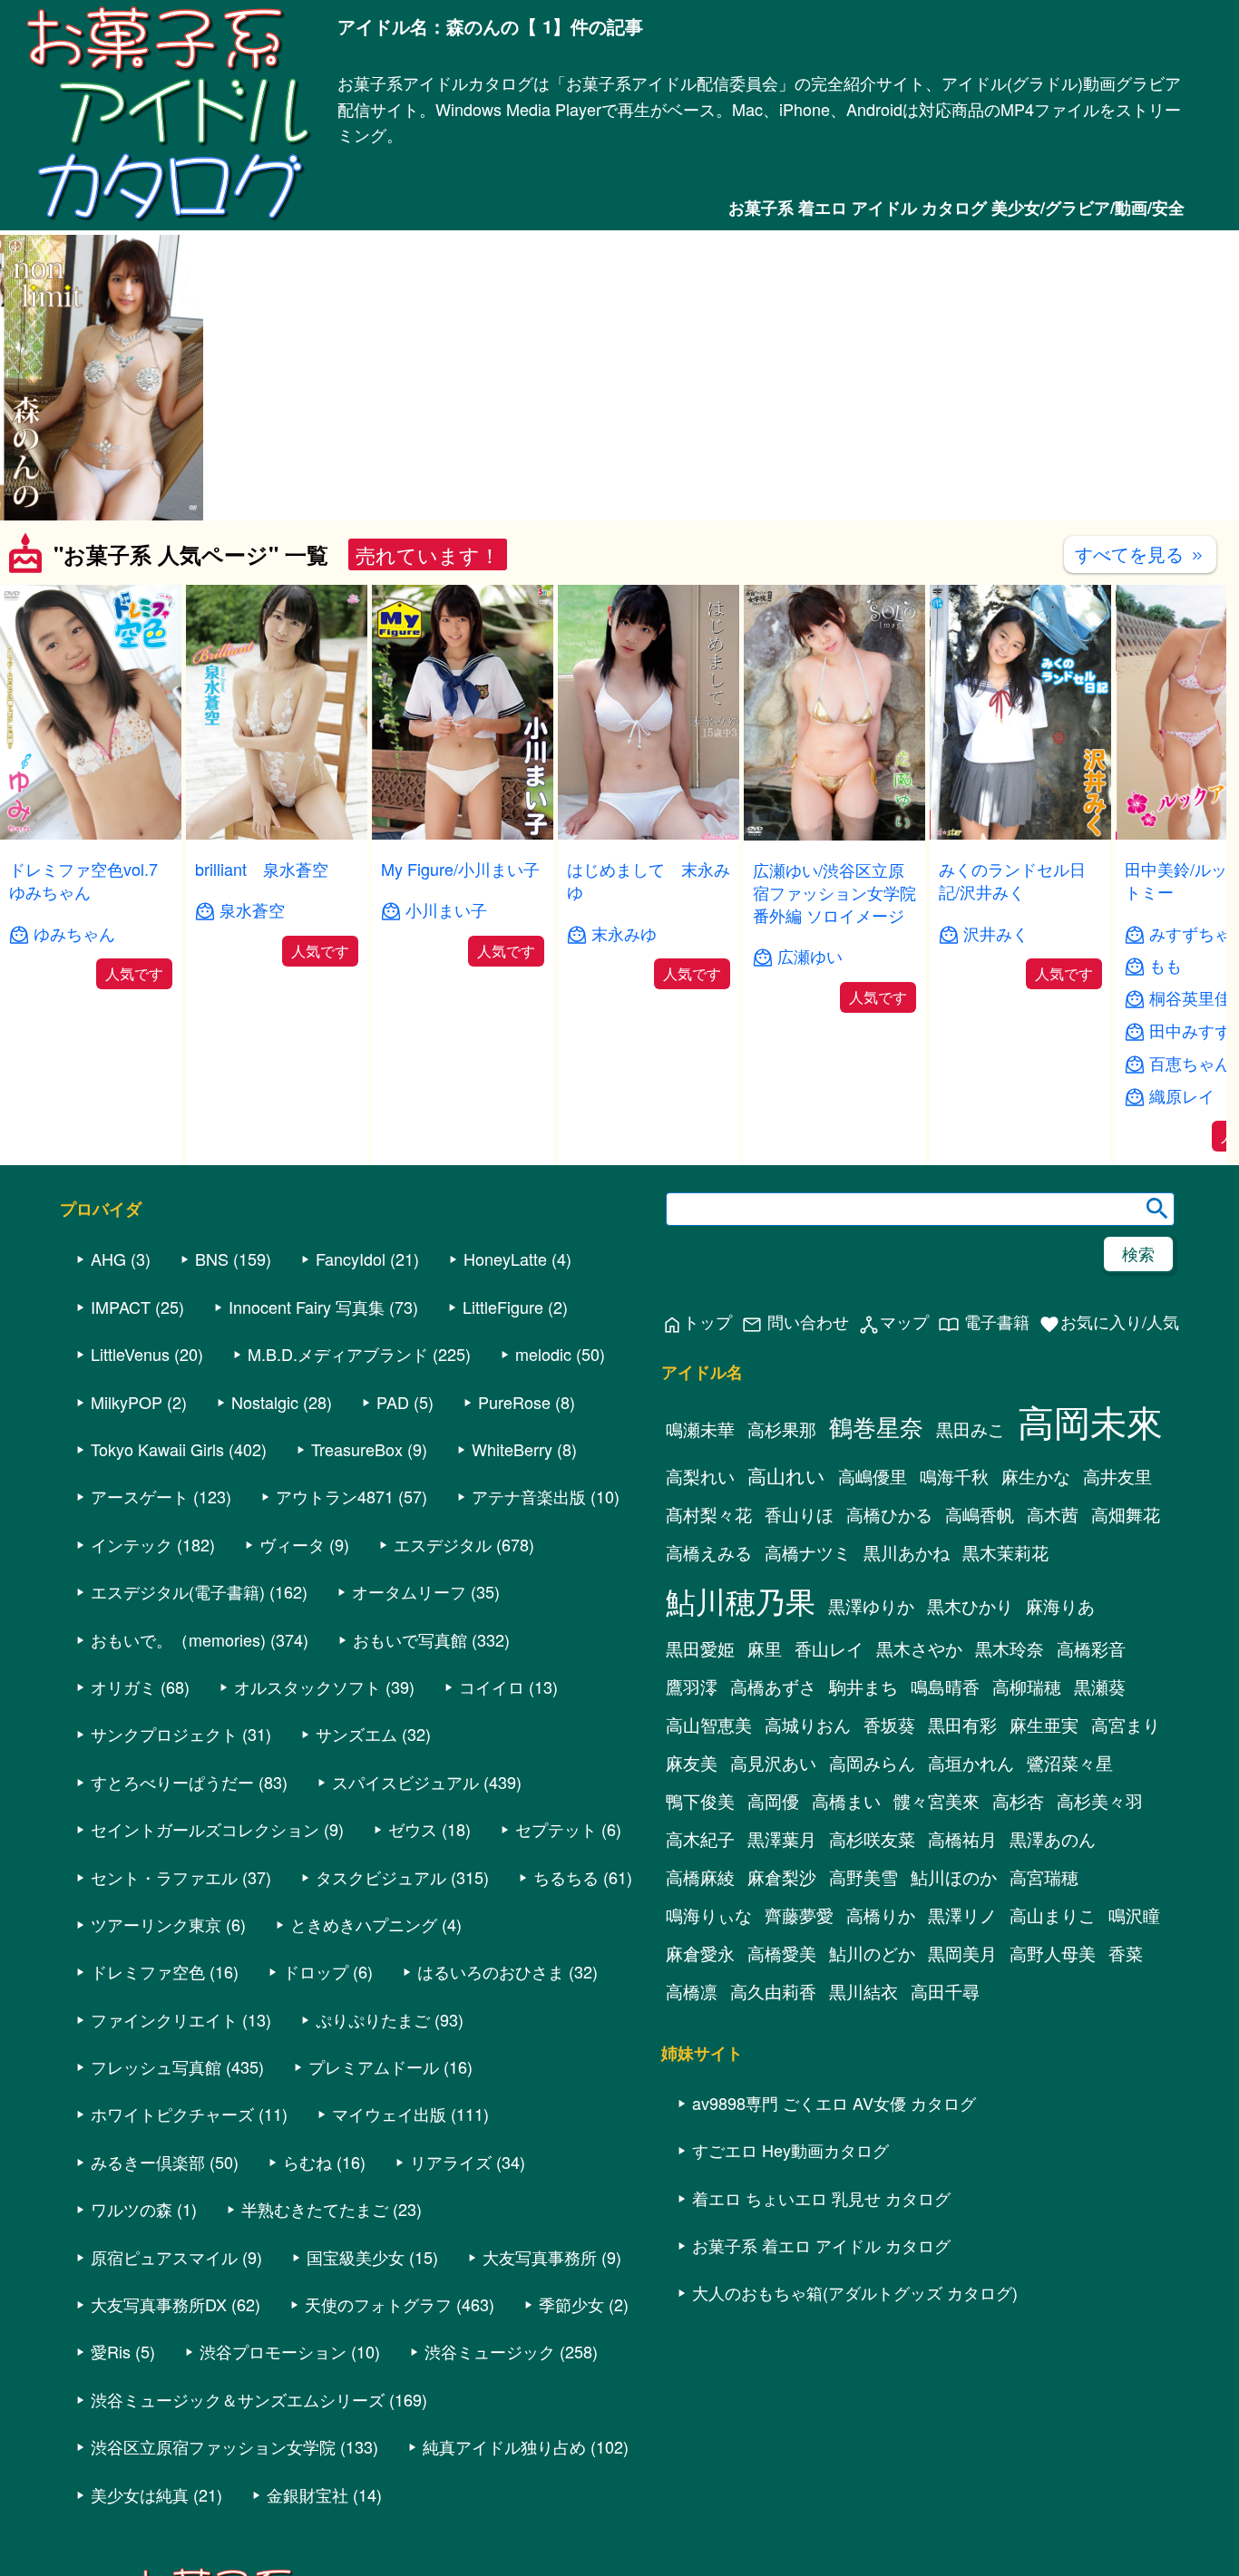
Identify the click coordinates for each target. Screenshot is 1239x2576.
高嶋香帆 (980, 1514)
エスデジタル (443, 1544)
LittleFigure (503, 1307)
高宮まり (1126, 1725)
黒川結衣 (863, 1991)
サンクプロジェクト (164, 1734)
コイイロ (492, 1687)
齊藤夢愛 (799, 1915)
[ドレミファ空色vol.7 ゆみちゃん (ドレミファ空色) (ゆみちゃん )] (91, 834)
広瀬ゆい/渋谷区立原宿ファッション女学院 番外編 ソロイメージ (834, 892)
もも (1166, 965)
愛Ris (111, 2351)
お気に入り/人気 (1109, 1322)
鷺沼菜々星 (1070, 1763)
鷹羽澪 (692, 1687)
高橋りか (881, 1915)
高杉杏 (1018, 1801)
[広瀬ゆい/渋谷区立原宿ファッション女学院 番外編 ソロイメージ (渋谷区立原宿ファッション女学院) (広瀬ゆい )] (834, 835)
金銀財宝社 (307, 2494)
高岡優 (773, 1801)
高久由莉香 (773, 1991)
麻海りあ (1060, 1606)
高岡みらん (872, 1763)
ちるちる (566, 1877)
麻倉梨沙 (782, 1877)
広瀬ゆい (810, 956)
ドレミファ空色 (148, 1971)
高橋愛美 (782, 1953)
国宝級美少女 (356, 2257)
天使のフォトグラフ (378, 2304)
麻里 (765, 1648)
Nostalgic (265, 1402)
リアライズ (451, 2162)
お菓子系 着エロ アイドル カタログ (821, 2245)
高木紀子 (700, 1839)
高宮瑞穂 (1044, 1877)
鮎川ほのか (954, 1877)
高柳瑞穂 (1027, 1687)
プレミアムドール (374, 2066)
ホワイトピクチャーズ (172, 2114)
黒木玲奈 (1010, 1648)
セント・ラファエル (164, 1877)
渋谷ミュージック (490, 2351)
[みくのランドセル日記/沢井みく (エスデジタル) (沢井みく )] (1020, 834)
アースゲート (140, 1496)
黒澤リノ (962, 1915)
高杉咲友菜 (872, 1839)
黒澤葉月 (782, 1839)
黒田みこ (971, 1429)
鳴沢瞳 (1134, 1915)
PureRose (514, 1402)
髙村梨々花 (709, 1514)
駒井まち (863, 1687)
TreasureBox (357, 1449)
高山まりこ (1053, 1915)
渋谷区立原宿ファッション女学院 (213, 2446)
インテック (132, 1544)
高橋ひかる (889, 1514)
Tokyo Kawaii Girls (157, 1449)
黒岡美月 (962, 1953)
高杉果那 (782, 1429)
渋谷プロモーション (273, 2351)
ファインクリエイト (164, 2019)
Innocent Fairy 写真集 (307, 1307)
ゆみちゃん (74, 933)
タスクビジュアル (381, 1877)
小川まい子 (446, 910)
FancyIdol (351, 1259)
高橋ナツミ (808, 1552)
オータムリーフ (409, 1591)
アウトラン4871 (335, 1496)
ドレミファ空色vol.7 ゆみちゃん (83, 880)
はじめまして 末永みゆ (649, 880)
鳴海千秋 (954, 1476)
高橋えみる (709, 1552)
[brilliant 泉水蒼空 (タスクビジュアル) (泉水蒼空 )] (277, 834)
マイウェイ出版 (389, 2114)
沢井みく (996, 933)
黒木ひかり (970, 1606)
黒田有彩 (962, 1725)
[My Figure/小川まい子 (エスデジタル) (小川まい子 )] (463, 834)
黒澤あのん (1053, 1839)
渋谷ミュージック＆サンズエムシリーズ (238, 2399)
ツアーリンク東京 (156, 1924)
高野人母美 (1053, 1953)
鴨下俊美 (700, 1801)
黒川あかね (907, 1552)
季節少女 (571, 2304)
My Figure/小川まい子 (460, 869)
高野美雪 (863, 1877)
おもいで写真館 (410, 1639)
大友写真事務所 (540, 2257)
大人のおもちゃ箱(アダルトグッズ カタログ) (855, 2292)
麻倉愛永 (700, 1953)
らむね (307, 2162)
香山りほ (799, 1514)
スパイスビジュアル (405, 1782)
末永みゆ (624, 933)
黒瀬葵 (1100, 1687)
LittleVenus (130, 1354)
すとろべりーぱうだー (172, 1782)
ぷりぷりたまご (373, 2019)
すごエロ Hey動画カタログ (790, 2150)
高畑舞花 (1126, 1514)
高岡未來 (1090, 1420)
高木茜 (1053, 1514)
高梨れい (700, 1476)
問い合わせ (795, 1322)
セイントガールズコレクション (205, 1829)
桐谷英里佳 (1190, 998)
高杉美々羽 (1100, 1801)
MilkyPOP (127, 1402)
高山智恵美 (709, 1725)
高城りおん (808, 1725)
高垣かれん (971, 1763)
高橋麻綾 (700, 1877)
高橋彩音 (1091, 1648)
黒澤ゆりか (871, 1606)
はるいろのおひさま (491, 1971)
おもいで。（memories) (178, 1639)
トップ (697, 1322)
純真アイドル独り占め (504, 2446)
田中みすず (1190, 1030)
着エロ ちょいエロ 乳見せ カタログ (821, 2198)
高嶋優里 (873, 1476)
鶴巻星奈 (876, 1426)
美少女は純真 (140, 2494)
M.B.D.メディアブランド (338, 1354)
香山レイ (829, 1648)
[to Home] (169, 220)
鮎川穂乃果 (741, 1600)
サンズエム (356, 1734)
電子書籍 (984, 1322)
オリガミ (123, 1687)
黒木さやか (919, 1648)
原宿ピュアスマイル (164, 2257)
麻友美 (692, 1763)
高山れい (786, 1475)
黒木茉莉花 (1005, 1552)
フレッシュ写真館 (156, 2066)
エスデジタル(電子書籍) (178, 1591)
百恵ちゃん (1190, 1063)
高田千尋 (945, 1991)
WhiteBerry (512, 1449)
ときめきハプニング (364, 1924)
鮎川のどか (872, 1953)
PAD (393, 1402)
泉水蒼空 (252, 910)
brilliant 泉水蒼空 (262, 869)
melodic (543, 1354)
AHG (108, 1259)
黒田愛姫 (700, 1648)
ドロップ (316, 1971)
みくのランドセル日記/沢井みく (1012, 880)
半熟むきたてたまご (315, 2209)
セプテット (556, 1829)
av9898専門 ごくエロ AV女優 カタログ (834, 2103)
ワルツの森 (132, 2209)
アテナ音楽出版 (529, 1496)
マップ (893, 1322)
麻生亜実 (1044, 1725)
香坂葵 (889, 1725)
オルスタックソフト (307, 1687)
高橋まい (846, 1801)
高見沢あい (773, 1763)
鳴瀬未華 (700, 1429)
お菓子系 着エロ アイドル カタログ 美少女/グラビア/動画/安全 (956, 208)
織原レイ (1182, 1096)
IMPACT (121, 1307)
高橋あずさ (773, 1687)
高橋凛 (692, 1991)
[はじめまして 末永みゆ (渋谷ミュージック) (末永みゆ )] (649, 834)
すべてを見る (1140, 554)
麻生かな (1036, 1476)
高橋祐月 (962, 1839)
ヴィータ (292, 1544)
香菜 (1126, 1953)
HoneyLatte (505, 1259)
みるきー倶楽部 (148, 2162)
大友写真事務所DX (159, 2304)
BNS (212, 1259)
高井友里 (1117, 1476)
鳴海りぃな (709, 1915)
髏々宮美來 (937, 1801)
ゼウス (413, 1829)
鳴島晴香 (945, 1687)
